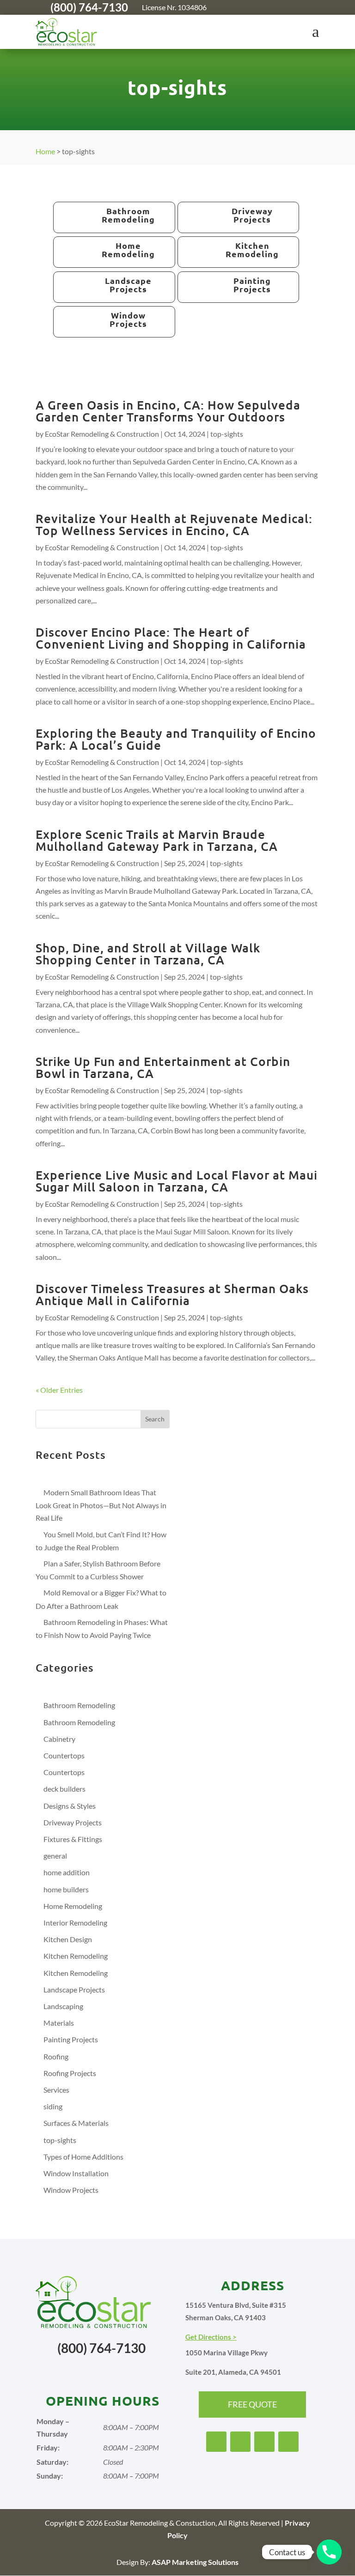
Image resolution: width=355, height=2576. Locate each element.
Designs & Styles (70, 1806)
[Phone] (329, 2552)
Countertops (64, 1755)
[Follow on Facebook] (257, 7)
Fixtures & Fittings (73, 1839)
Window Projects (71, 2190)
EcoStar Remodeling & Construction (102, 434)
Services (56, 2090)
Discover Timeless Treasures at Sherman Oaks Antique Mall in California (172, 1294)
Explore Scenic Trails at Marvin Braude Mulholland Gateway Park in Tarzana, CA (157, 840)
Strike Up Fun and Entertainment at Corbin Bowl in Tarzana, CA (163, 1067)
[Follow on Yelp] (312, 7)
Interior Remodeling (75, 1923)
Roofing (56, 2056)
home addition (67, 1872)
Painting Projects (71, 2039)
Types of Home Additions (83, 2157)
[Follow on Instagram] (275, 7)
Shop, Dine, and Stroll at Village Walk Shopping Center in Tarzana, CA (148, 954)
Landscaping (63, 2006)
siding (53, 2106)
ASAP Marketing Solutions (195, 2562)
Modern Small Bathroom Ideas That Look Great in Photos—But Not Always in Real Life (101, 1505)
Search (155, 1419)
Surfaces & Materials (76, 2123)
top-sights (227, 434)
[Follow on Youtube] (294, 7)
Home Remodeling (73, 1906)
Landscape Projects (74, 1989)
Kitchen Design (68, 1939)
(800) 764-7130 (89, 7)
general (55, 1856)
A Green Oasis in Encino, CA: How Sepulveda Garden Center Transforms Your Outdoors (168, 411)
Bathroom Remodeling (79, 1705)
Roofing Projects (70, 2073)
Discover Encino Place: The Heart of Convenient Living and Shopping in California (171, 638)
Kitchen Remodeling (76, 1956)
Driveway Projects (73, 1822)
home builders (66, 1889)
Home (45, 151)
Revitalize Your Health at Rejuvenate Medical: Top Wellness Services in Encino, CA (174, 524)
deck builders (64, 1789)
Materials (59, 2023)
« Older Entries (59, 1390)
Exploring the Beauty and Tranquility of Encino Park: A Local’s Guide (176, 739)
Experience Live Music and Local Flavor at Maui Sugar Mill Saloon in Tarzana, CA (177, 1181)
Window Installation (76, 2173)
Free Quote (252, 2404)
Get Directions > (211, 2337)
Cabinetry (59, 1739)
